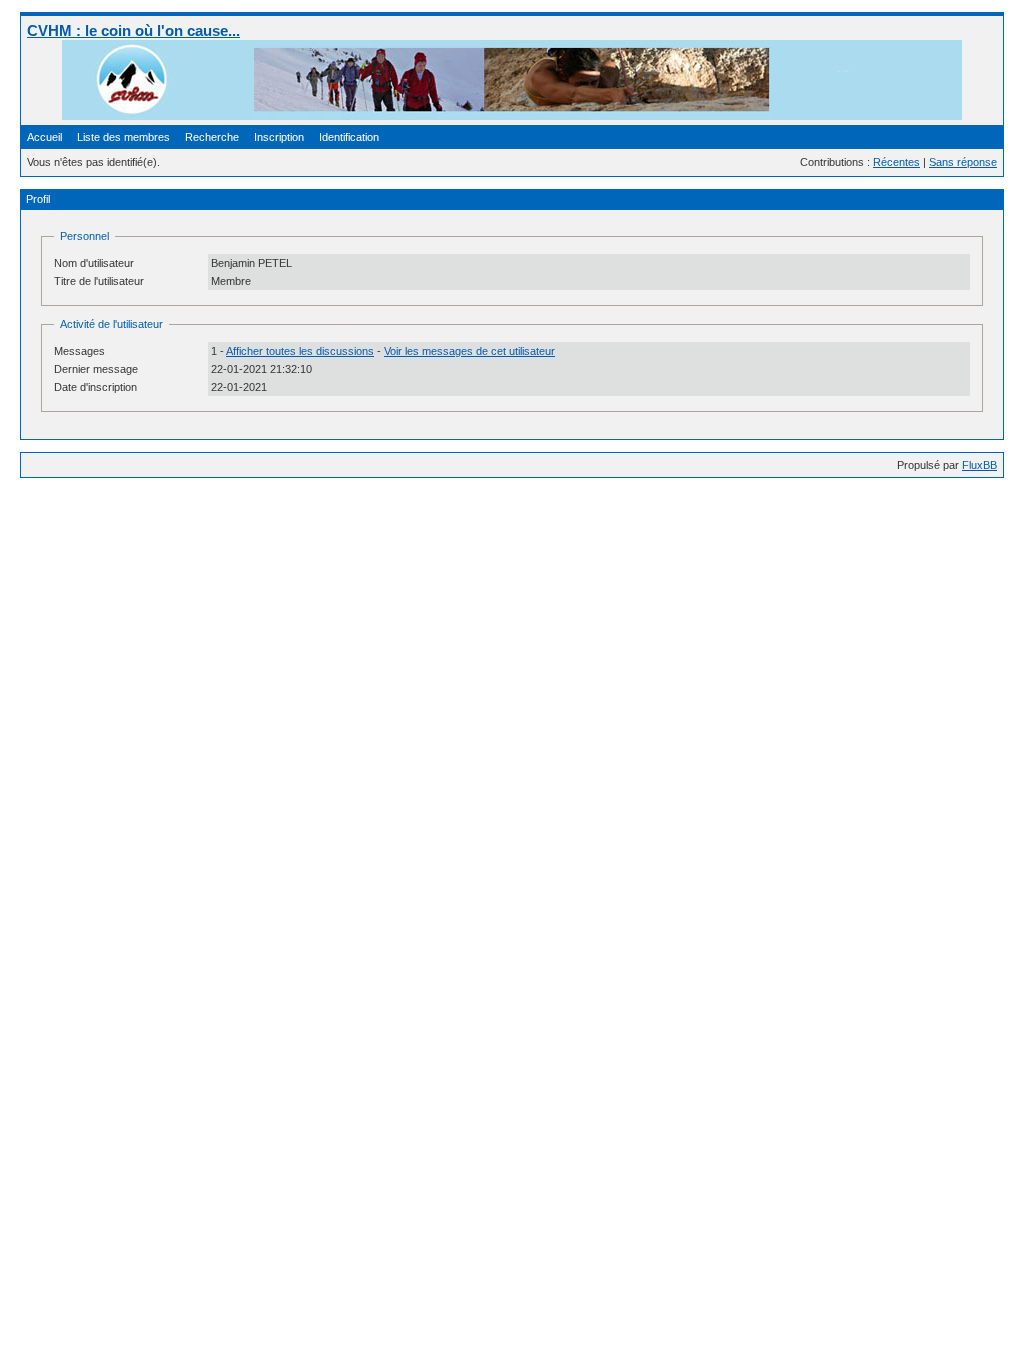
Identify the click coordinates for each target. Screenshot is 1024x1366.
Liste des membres (123, 137)
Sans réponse (963, 162)
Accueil (44, 137)
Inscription (279, 137)
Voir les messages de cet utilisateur (469, 351)
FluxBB (979, 465)
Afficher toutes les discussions (300, 351)
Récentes (896, 162)
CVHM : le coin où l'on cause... (133, 30)
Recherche (212, 137)
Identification (349, 137)
